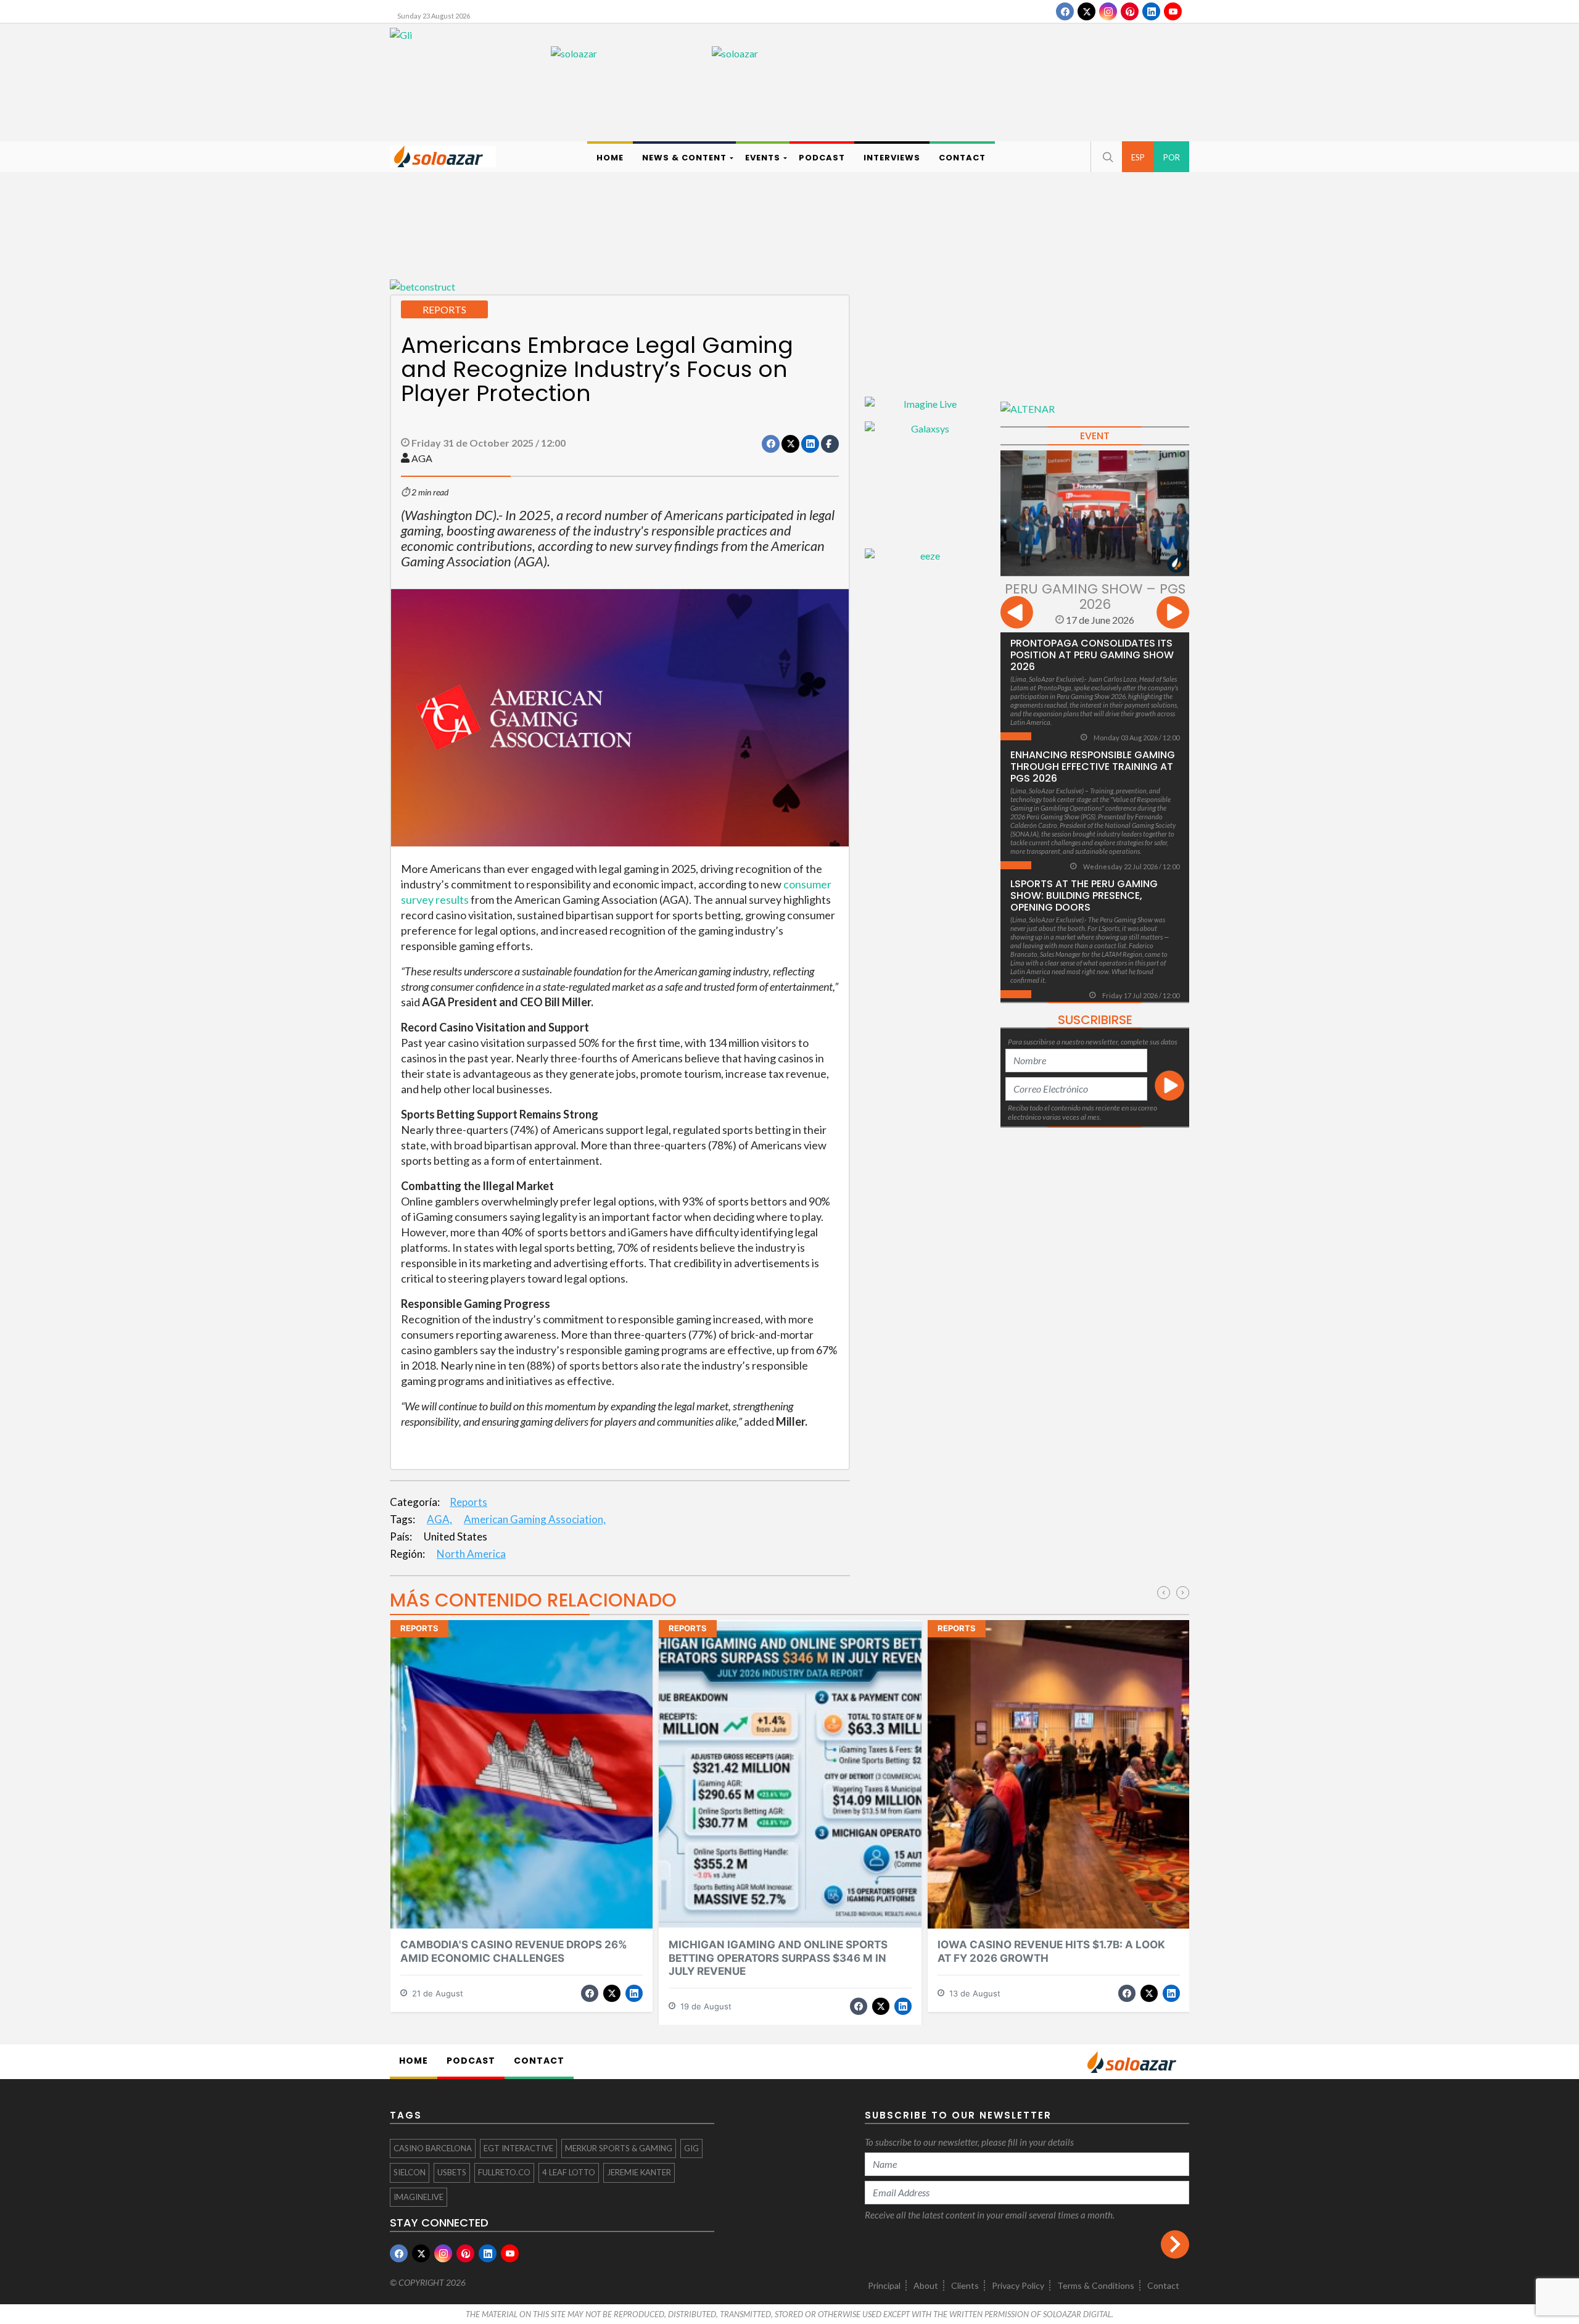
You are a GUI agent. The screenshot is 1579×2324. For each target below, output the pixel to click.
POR (1172, 157)
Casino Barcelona (433, 2148)
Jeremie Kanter (639, 2172)
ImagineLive (418, 2197)
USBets (452, 2172)
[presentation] (1017, 614)
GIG (691, 2148)
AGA (422, 458)
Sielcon (410, 2172)
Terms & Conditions (1096, 2285)
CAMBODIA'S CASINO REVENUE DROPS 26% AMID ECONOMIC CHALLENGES (514, 1951)
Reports (468, 1502)
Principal (884, 2285)
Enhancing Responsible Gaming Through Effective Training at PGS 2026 (1093, 767)
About (926, 2285)
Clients (965, 2285)
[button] (1107, 157)
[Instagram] (1108, 11)
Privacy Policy (1018, 2285)
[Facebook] (1065, 11)
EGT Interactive (518, 2148)
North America (471, 1554)
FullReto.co (504, 2172)
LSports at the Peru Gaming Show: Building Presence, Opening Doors (1084, 895)
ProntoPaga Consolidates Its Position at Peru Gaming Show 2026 (1092, 655)
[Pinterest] (1130, 11)
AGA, (439, 1519)
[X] (1086, 11)
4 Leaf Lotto (569, 2172)
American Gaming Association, (535, 1519)
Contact (1163, 2285)
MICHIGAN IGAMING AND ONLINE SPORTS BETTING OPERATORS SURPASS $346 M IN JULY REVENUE (778, 1958)
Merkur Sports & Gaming (619, 2148)
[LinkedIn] (1151, 11)
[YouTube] (1173, 11)
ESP (1138, 157)
